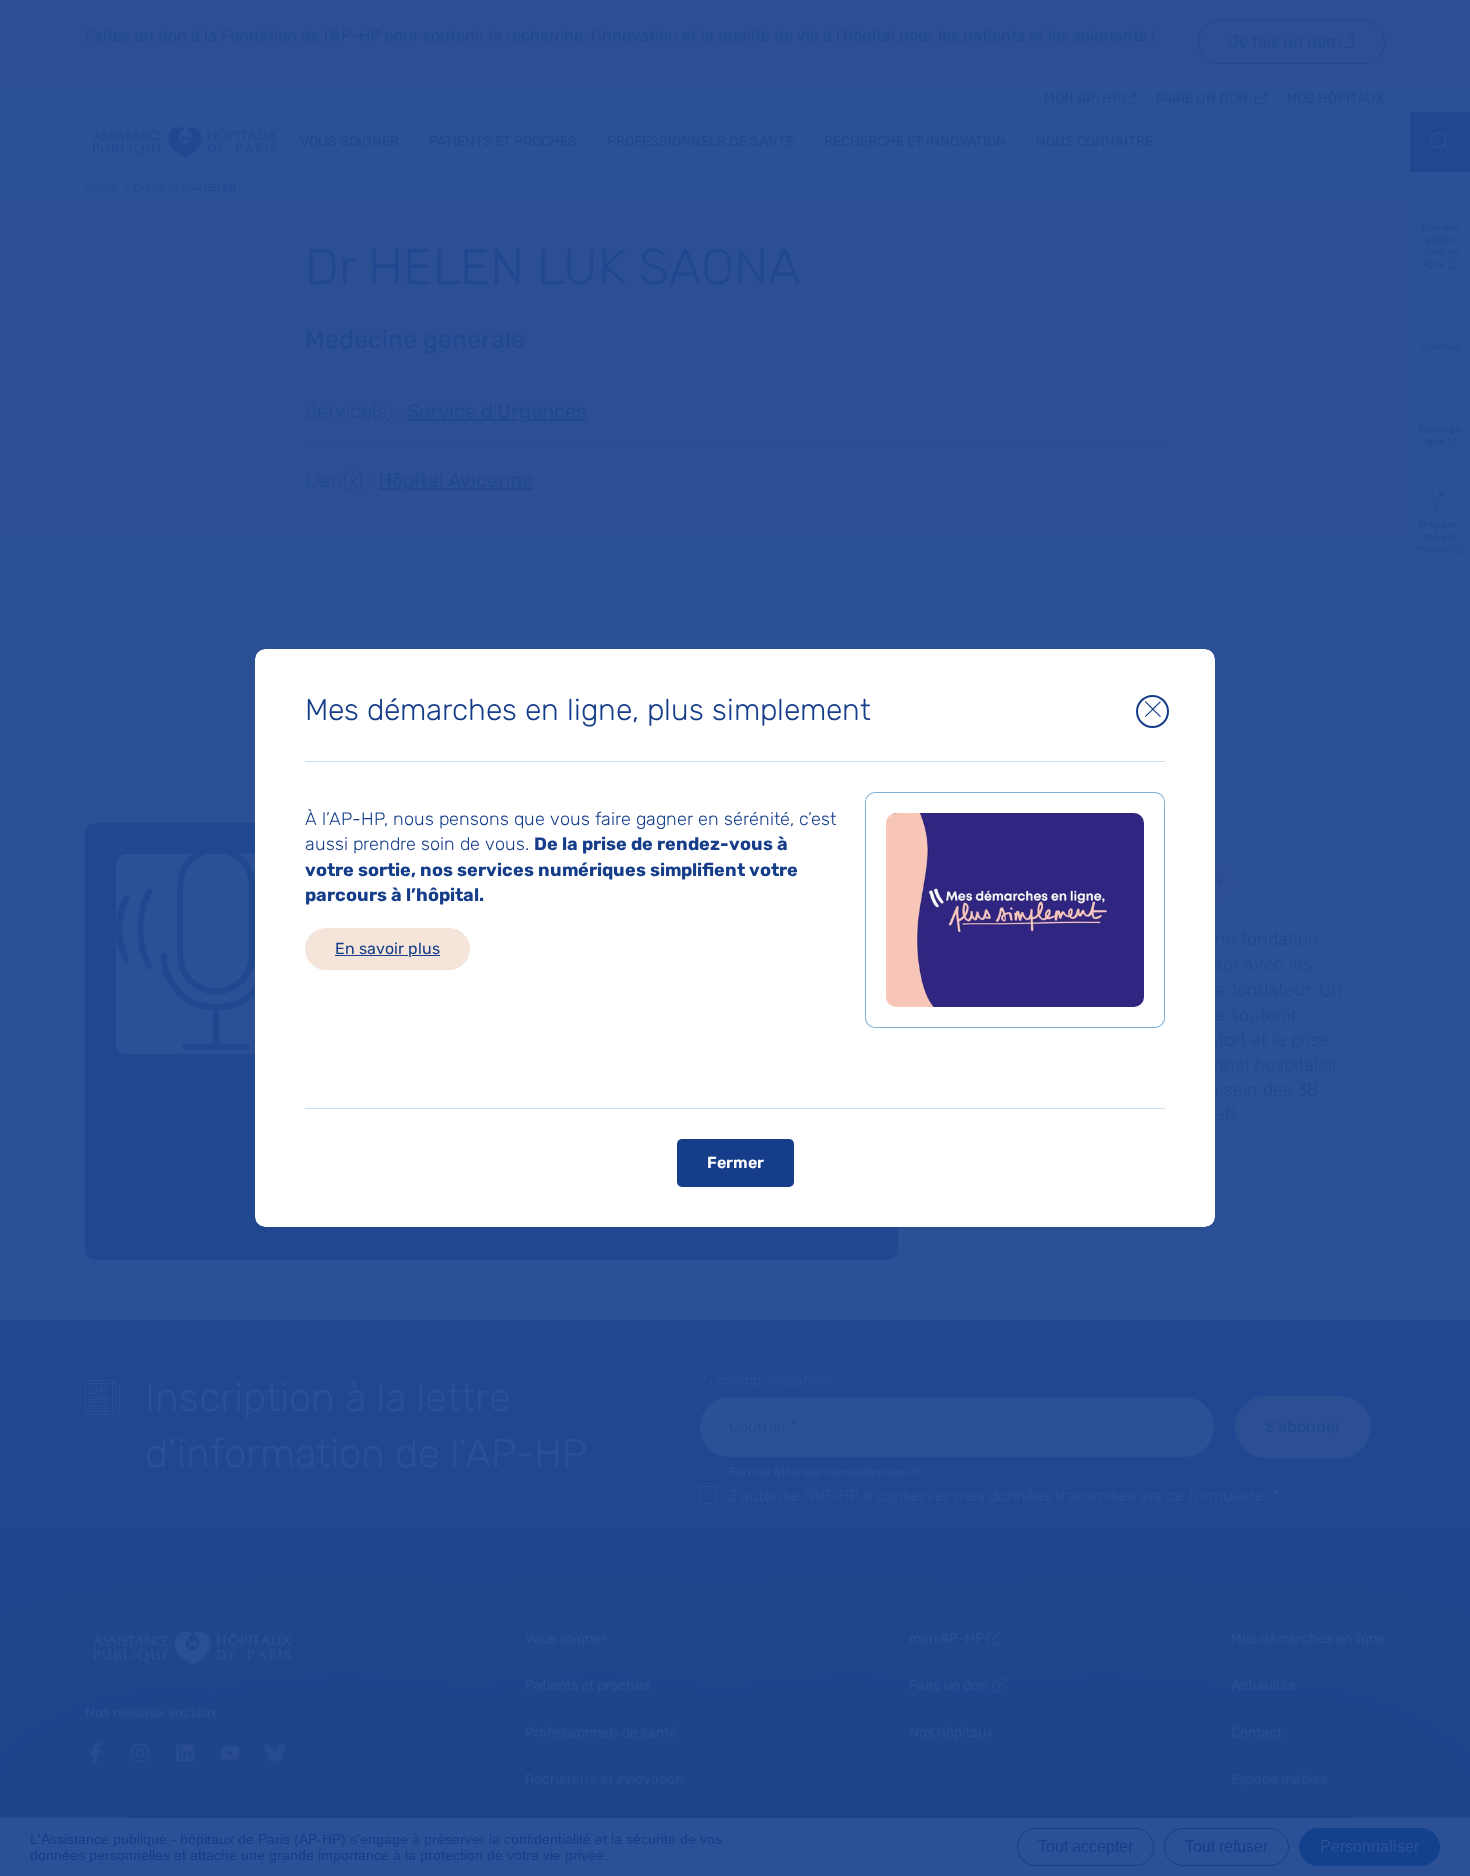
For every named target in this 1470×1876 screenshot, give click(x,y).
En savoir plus (387, 948)
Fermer (735, 1162)
